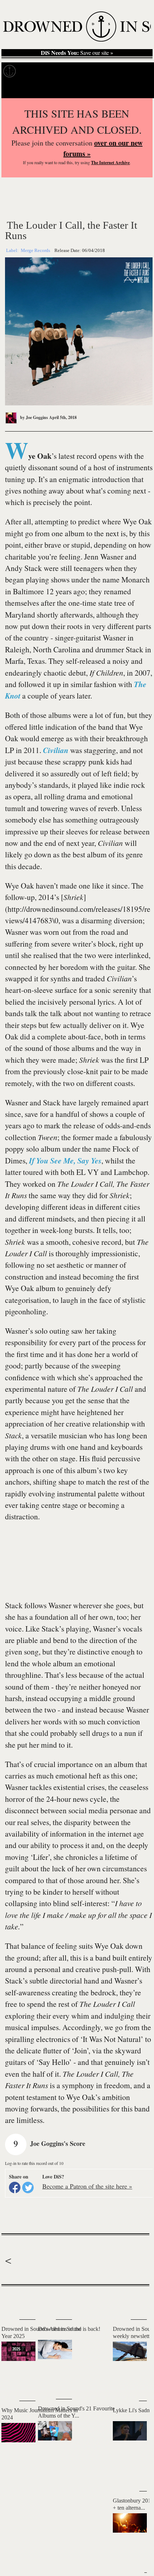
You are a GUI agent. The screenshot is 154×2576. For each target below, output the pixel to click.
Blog (135, 71)
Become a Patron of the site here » (87, 2186)
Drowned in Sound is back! (69, 2329)
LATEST (12, 2300)
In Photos (105, 71)
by (33, 417)
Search (138, 89)
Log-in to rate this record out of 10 (34, 2163)
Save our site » (77, 53)
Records (36, 71)
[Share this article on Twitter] (28, 2187)
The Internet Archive (110, 163)
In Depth (69, 71)
